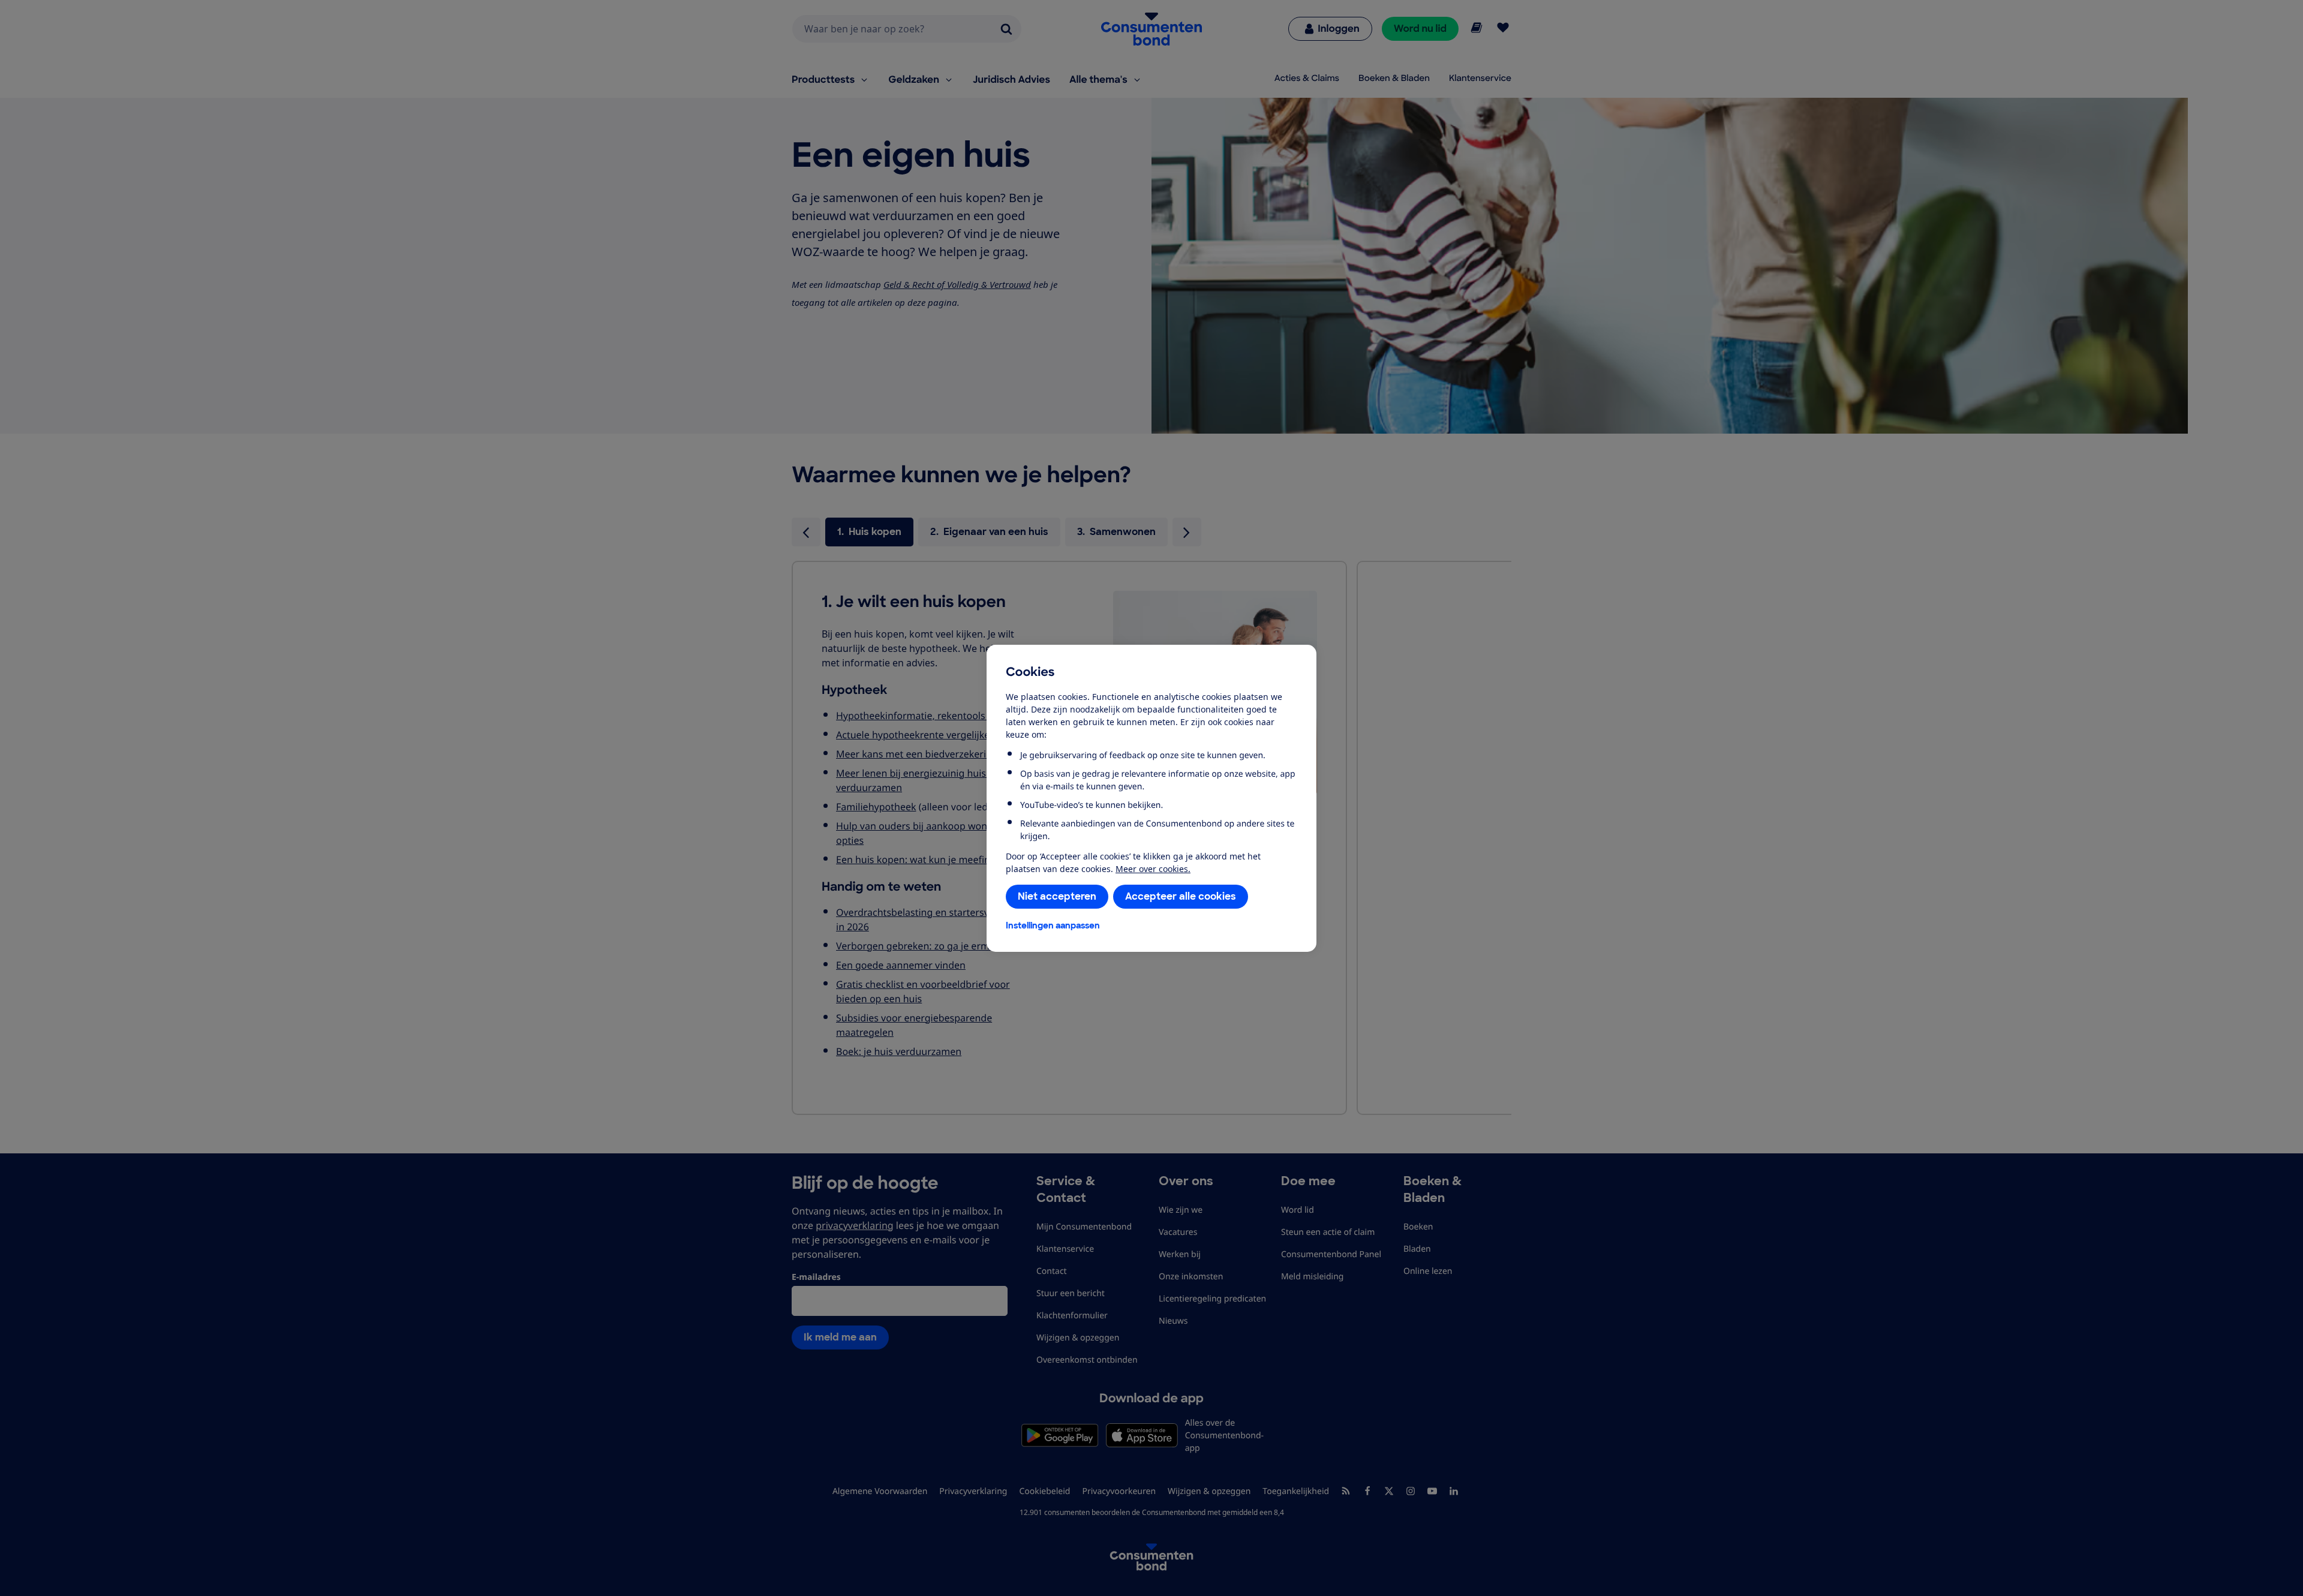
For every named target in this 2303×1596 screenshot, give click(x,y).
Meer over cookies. (1153, 869)
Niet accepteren (1057, 896)
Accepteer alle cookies (1181, 896)
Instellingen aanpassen (1053, 925)
